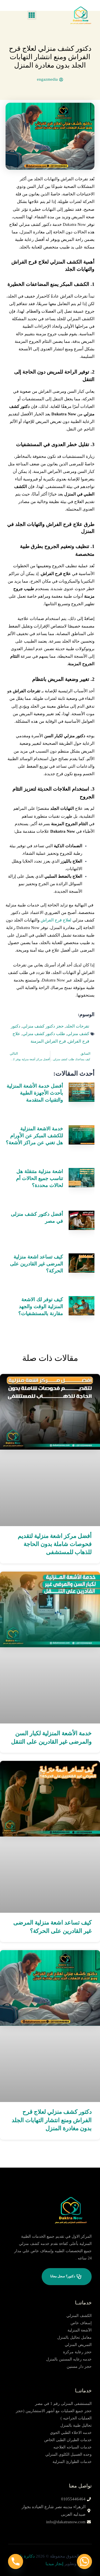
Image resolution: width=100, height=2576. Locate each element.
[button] (32, 15)
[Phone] (16, 2561)
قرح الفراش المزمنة (48, 1041)
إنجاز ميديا (54, 2564)
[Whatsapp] (84, 2561)
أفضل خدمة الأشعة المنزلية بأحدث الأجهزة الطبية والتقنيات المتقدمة (35, 1093)
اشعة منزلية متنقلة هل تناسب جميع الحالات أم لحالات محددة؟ (40, 1178)
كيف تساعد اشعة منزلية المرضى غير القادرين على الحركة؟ (37, 1264)
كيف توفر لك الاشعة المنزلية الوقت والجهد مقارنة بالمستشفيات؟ (41, 1306)
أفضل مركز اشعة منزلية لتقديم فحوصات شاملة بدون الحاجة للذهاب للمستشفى (55, 1544)
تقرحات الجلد (77, 1026)
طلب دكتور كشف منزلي (44, 1034)
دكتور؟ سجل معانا (63, 2276)
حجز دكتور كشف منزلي (43, 1026)
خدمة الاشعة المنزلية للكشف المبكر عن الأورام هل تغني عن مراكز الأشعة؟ (34, 1136)
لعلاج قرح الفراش (56, 920)
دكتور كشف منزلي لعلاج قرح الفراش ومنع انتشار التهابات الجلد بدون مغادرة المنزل (52, 2120)
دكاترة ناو (26, 2556)
